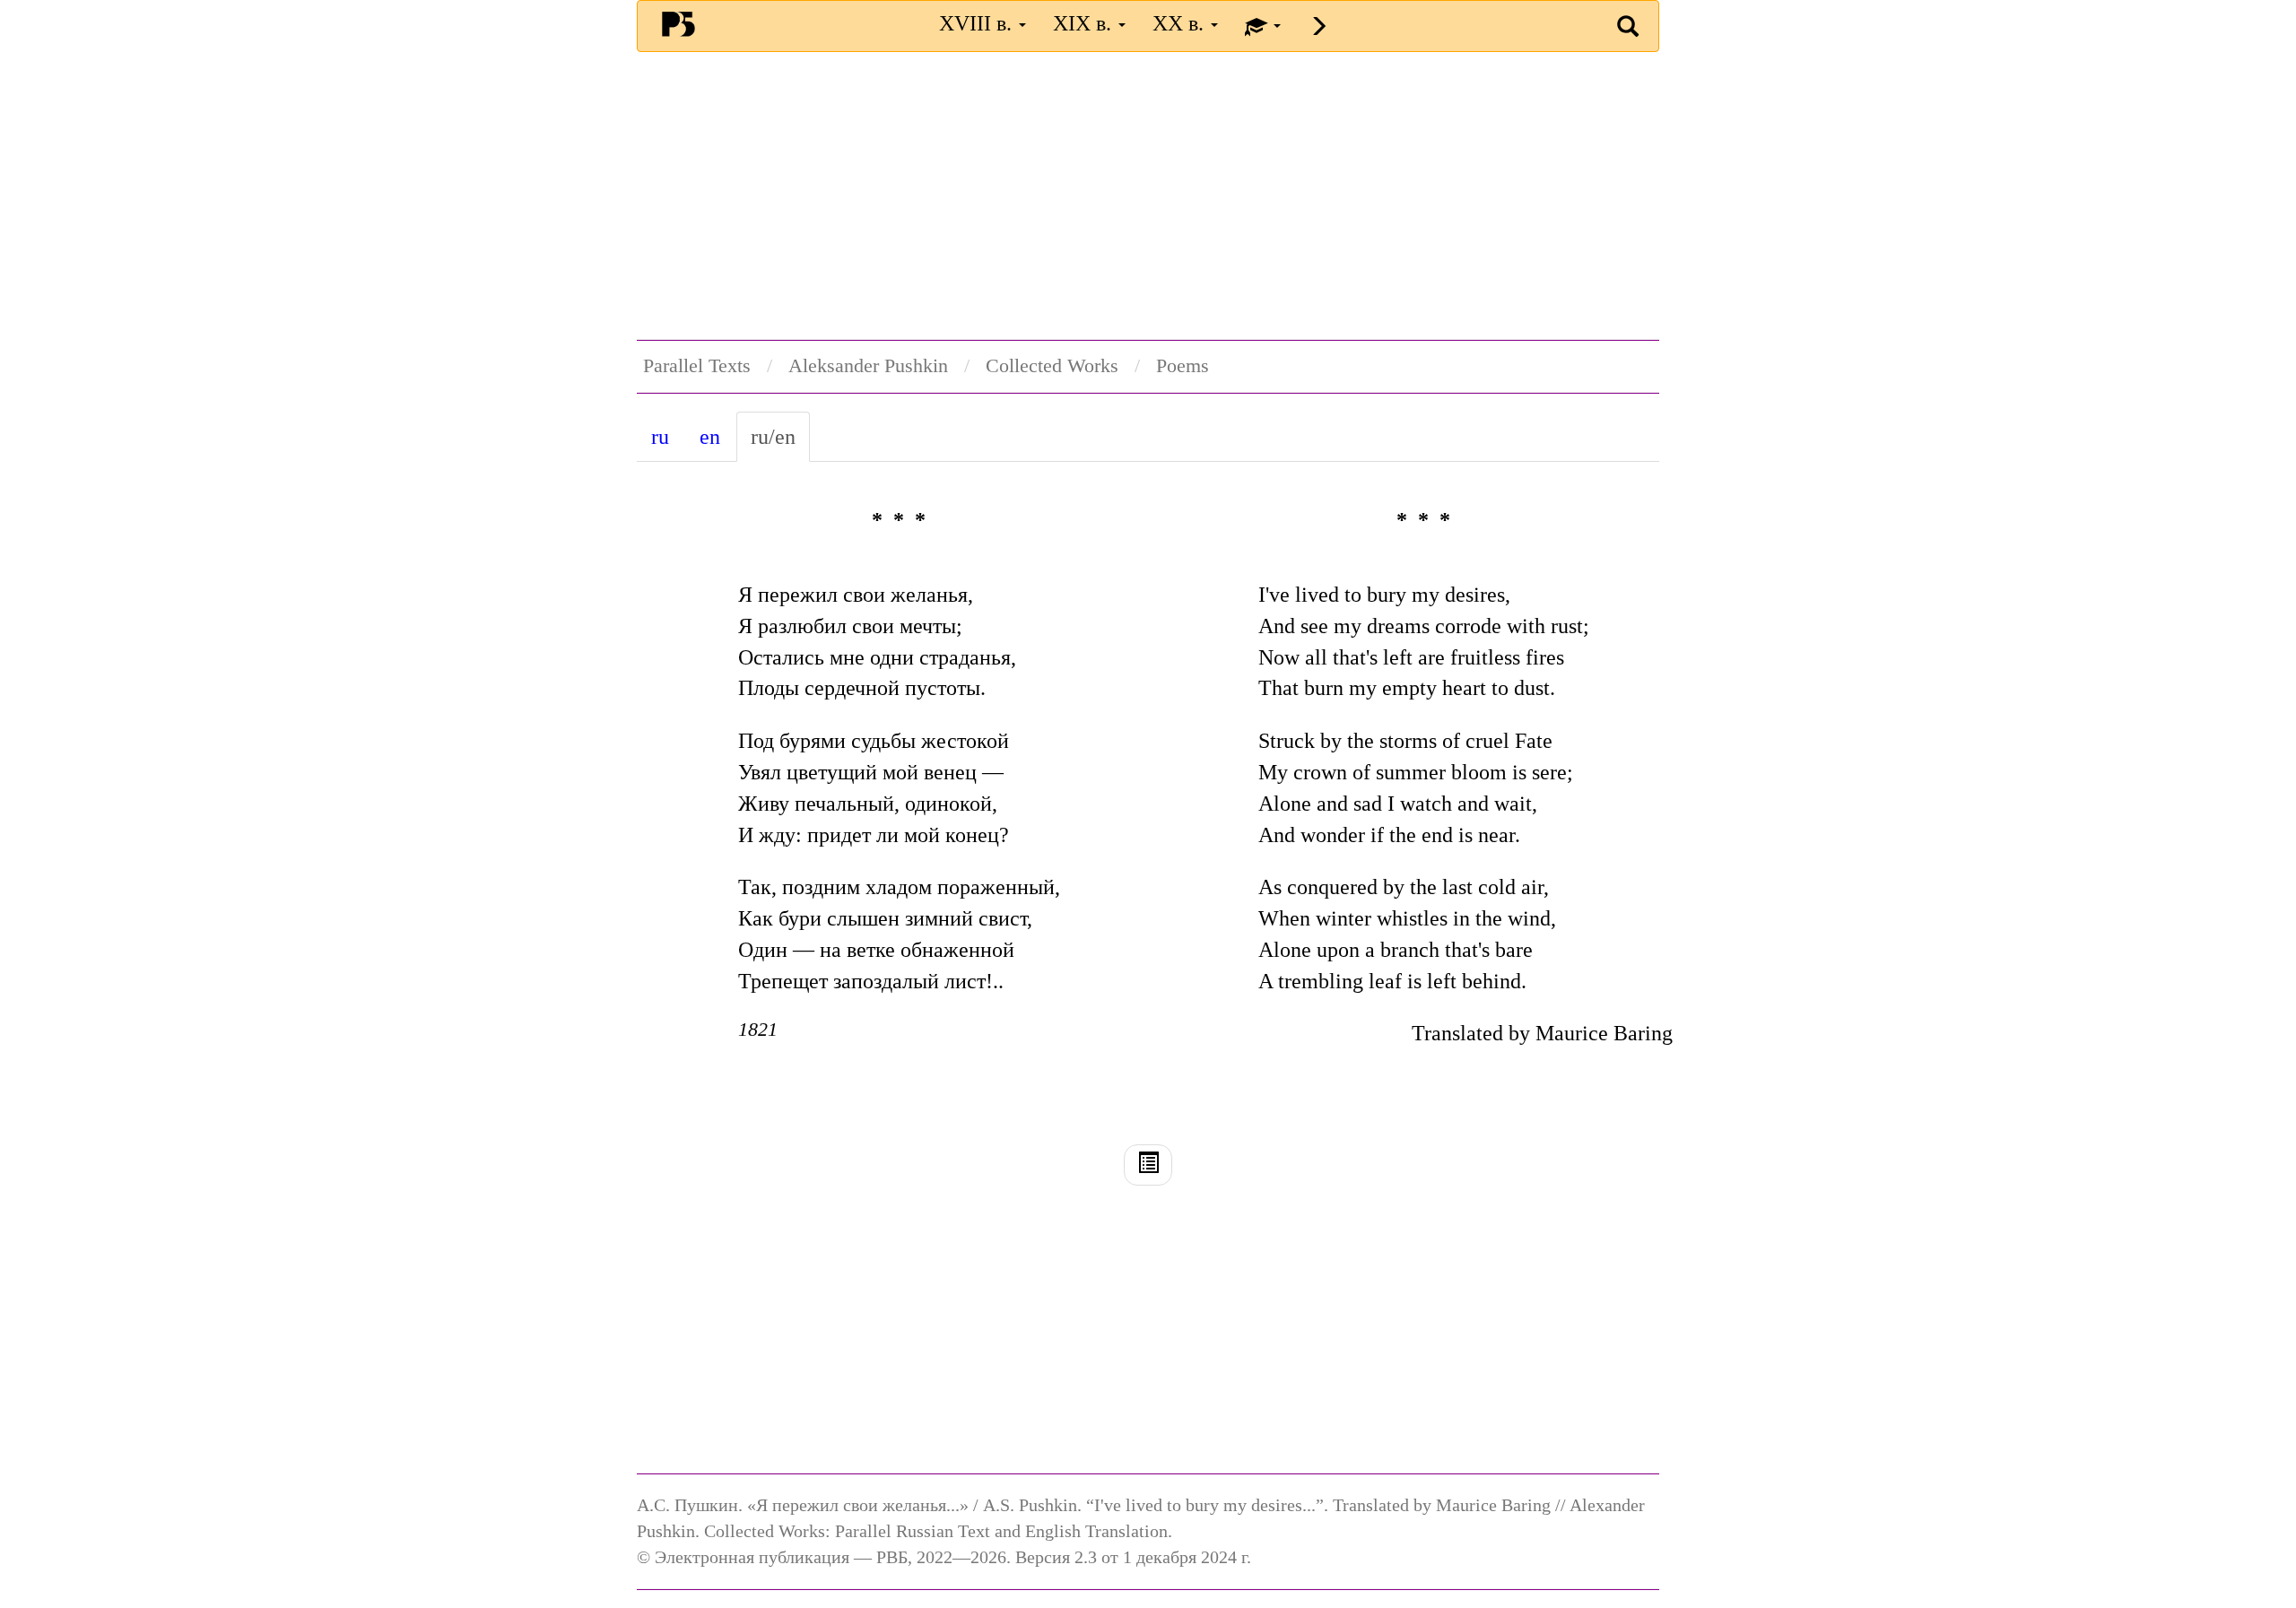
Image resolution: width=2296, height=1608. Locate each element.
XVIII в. (978, 23)
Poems (1183, 366)
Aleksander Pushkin (868, 366)
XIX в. (1085, 23)
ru (660, 437)
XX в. (1181, 23)
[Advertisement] (1148, 196)
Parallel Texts (697, 366)
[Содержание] (1148, 1165)
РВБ (678, 23)
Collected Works (1052, 366)
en (710, 437)
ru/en (773, 437)
